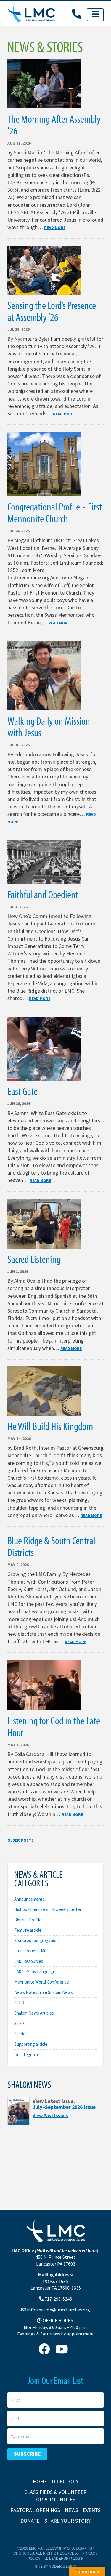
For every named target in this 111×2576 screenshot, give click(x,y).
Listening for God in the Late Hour (54, 1726)
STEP (19, 2023)
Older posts (21, 1840)
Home (40, 2481)
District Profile (28, 1920)
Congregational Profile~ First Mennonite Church (55, 512)
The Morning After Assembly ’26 (54, 124)
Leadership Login (66, 2559)
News (71, 2510)
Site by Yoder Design (56, 2567)
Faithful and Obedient (43, 894)
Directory (65, 2481)
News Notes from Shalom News (44, 1992)
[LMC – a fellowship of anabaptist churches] (31, 14)
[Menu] (95, 15)
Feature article (28, 1930)
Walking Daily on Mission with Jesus (49, 726)
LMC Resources (29, 1961)
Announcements (29, 1899)
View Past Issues (50, 2115)
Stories (21, 2034)
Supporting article (31, 2044)
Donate (30, 2521)
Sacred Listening (34, 1259)
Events (92, 2510)
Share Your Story (67, 2521)
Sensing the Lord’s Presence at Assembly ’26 (52, 311)
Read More (55, 228)
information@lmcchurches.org (58, 2310)
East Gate (22, 1091)
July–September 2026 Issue (64, 2107)
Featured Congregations (37, 1940)
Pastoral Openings (35, 2510)
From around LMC (30, 1951)
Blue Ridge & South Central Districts (51, 1546)
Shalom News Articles (34, 2013)
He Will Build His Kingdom (50, 1426)
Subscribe (27, 2454)
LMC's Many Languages (36, 1972)
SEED (19, 2003)
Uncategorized (28, 2054)
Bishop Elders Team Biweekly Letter (48, 1909)
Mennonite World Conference (42, 1982)
